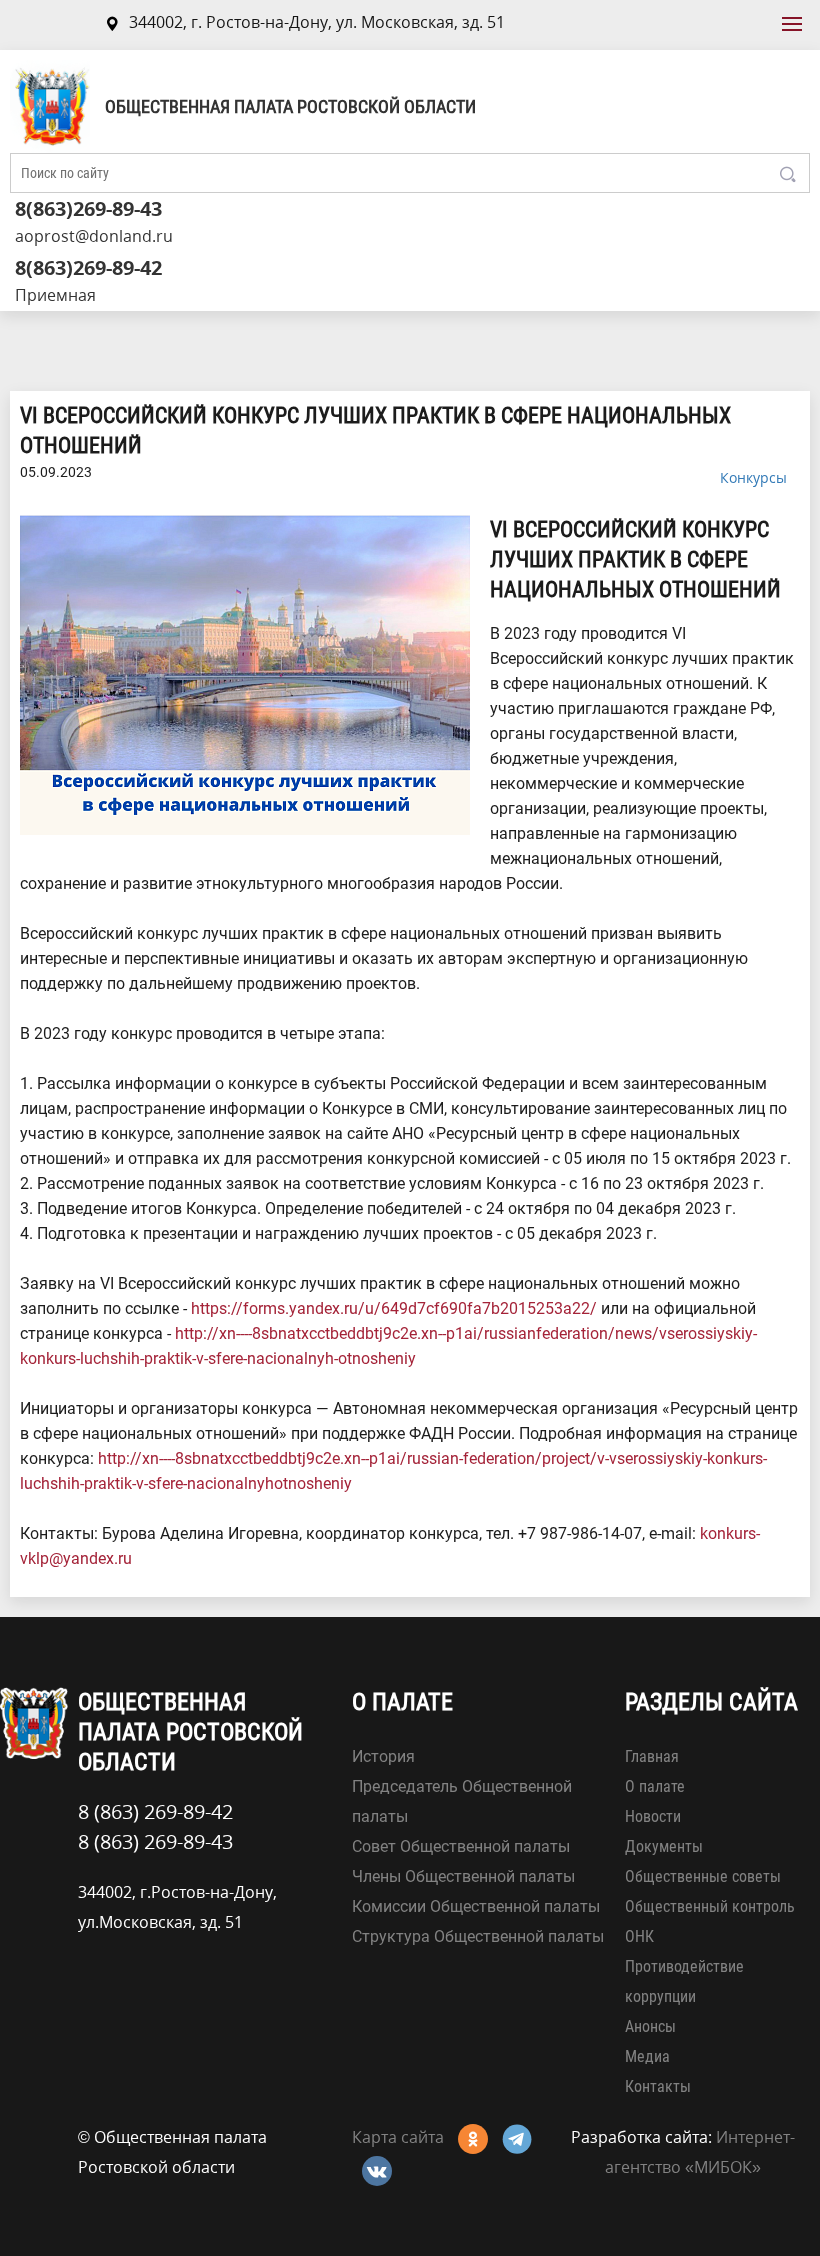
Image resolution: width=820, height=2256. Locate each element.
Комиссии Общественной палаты (476, 1906)
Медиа (647, 2056)
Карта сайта (398, 2137)
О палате (655, 1786)
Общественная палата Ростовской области (290, 106)
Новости (653, 1816)
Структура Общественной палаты (478, 1936)
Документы (664, 1846)
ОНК (639, 1936)
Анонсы (650, 2026)
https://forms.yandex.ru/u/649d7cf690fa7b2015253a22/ (394, 1308)
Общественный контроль (710, 1906)
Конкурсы (753, 477)
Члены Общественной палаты (463, 1876)
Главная (652, 1756)
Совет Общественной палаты (461, 1846)
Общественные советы (703, 1876)
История (383, 1756)
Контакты (658, 2086)
